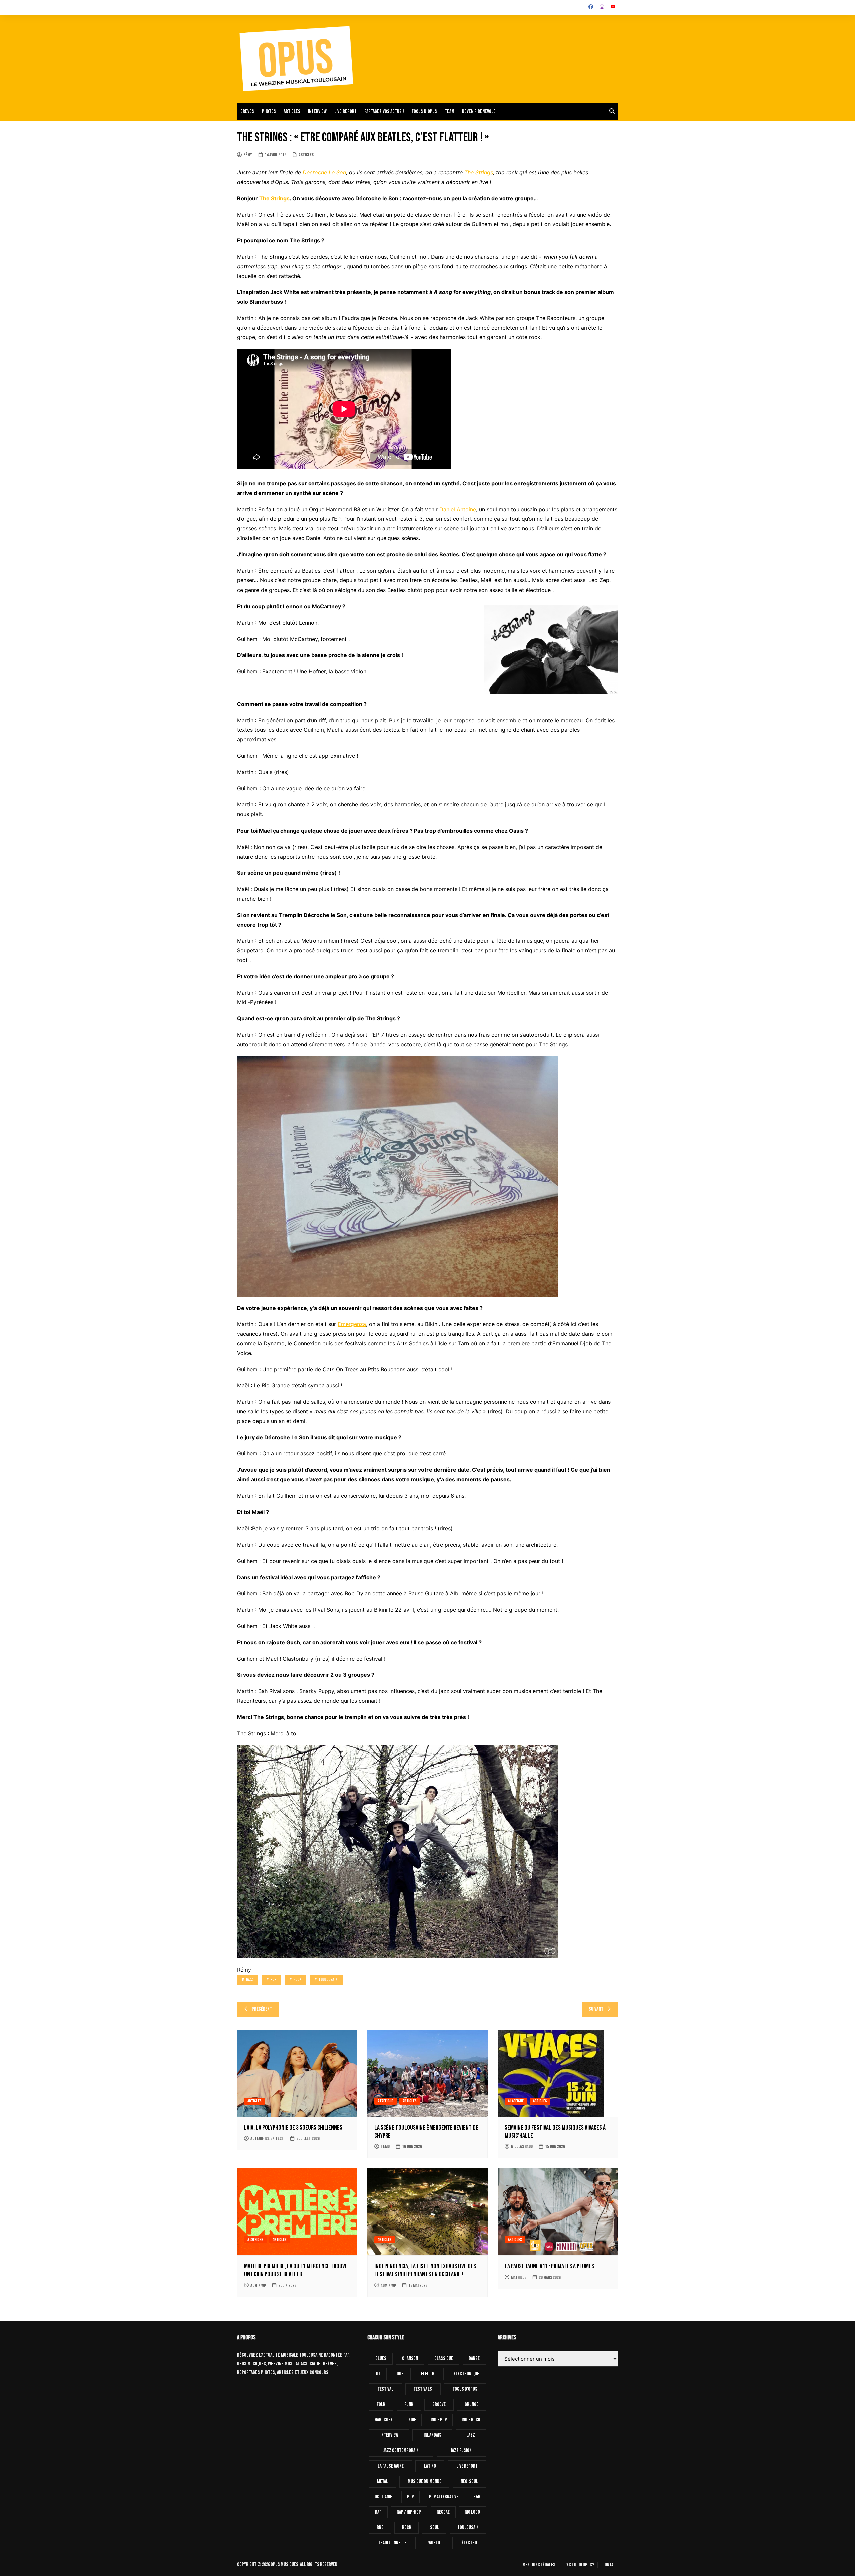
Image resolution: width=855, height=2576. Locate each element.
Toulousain (328, 1980)
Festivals (423, 2389)
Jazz (249, 1980)
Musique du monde (424, 2481)
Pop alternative (444, 2497)
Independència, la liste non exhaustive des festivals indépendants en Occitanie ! (425, 2270)
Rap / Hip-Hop (409, 2512)
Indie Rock (471, 2420)
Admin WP (258, 2285)
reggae (443, 2512)
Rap (378, 2512)
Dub (400, 2374)
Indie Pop (439, 2420)
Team (449, 112)
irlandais (433, 2435)
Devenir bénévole (479, 112)
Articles (292, 112)
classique (444, 2359)
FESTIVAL (386, 2389)
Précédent (262, 2009)
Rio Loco (472, 2512)
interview (389, 2435)
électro (469, 2543)
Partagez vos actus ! (384, 112)
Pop (273, 1980)
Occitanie (383, 2497)
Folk (381, 2405)
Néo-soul (469, 2481)
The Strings (479, 172)
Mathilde (519, 2277)
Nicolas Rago (522, 2147)
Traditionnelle (392, 2543)
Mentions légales (539, 2565)
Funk (409, 2405)
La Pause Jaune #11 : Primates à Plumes (549, 2266)
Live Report (467, 2466)
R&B (477, 2497)
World (434, 2543)
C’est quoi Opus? (579, 2565)
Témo (385, 2147)
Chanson (410, 2359)
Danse (474, 2359)
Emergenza (352, 1324)
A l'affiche (386, 2101)
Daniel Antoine (457, 509)
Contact (610, 2565)
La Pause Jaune (391, 2466)
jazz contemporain (401, 2451)
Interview (317, 112)
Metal (383, 2481)
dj (378, 2374)
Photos (269, 112)
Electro (429, 2374)
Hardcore (384, 2420)
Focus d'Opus (465, 2389)
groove (439, 2405)
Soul (434, 2527)
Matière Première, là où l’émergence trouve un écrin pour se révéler (296, 2270)
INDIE (412, 2420)
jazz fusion (461, 2451)
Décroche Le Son (324, 172)
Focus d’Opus (424, 112)
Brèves (247, 112)
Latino (430, 2466)
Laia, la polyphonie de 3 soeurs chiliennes (293, 2128)
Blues (381, 2359)
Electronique (466, 2374)
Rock (297, 1980)
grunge (471, 2405)
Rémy (248, 155)
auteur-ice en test (267, 2139)
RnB (380, 2527)
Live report (346, 112)
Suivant (596, 2009)
